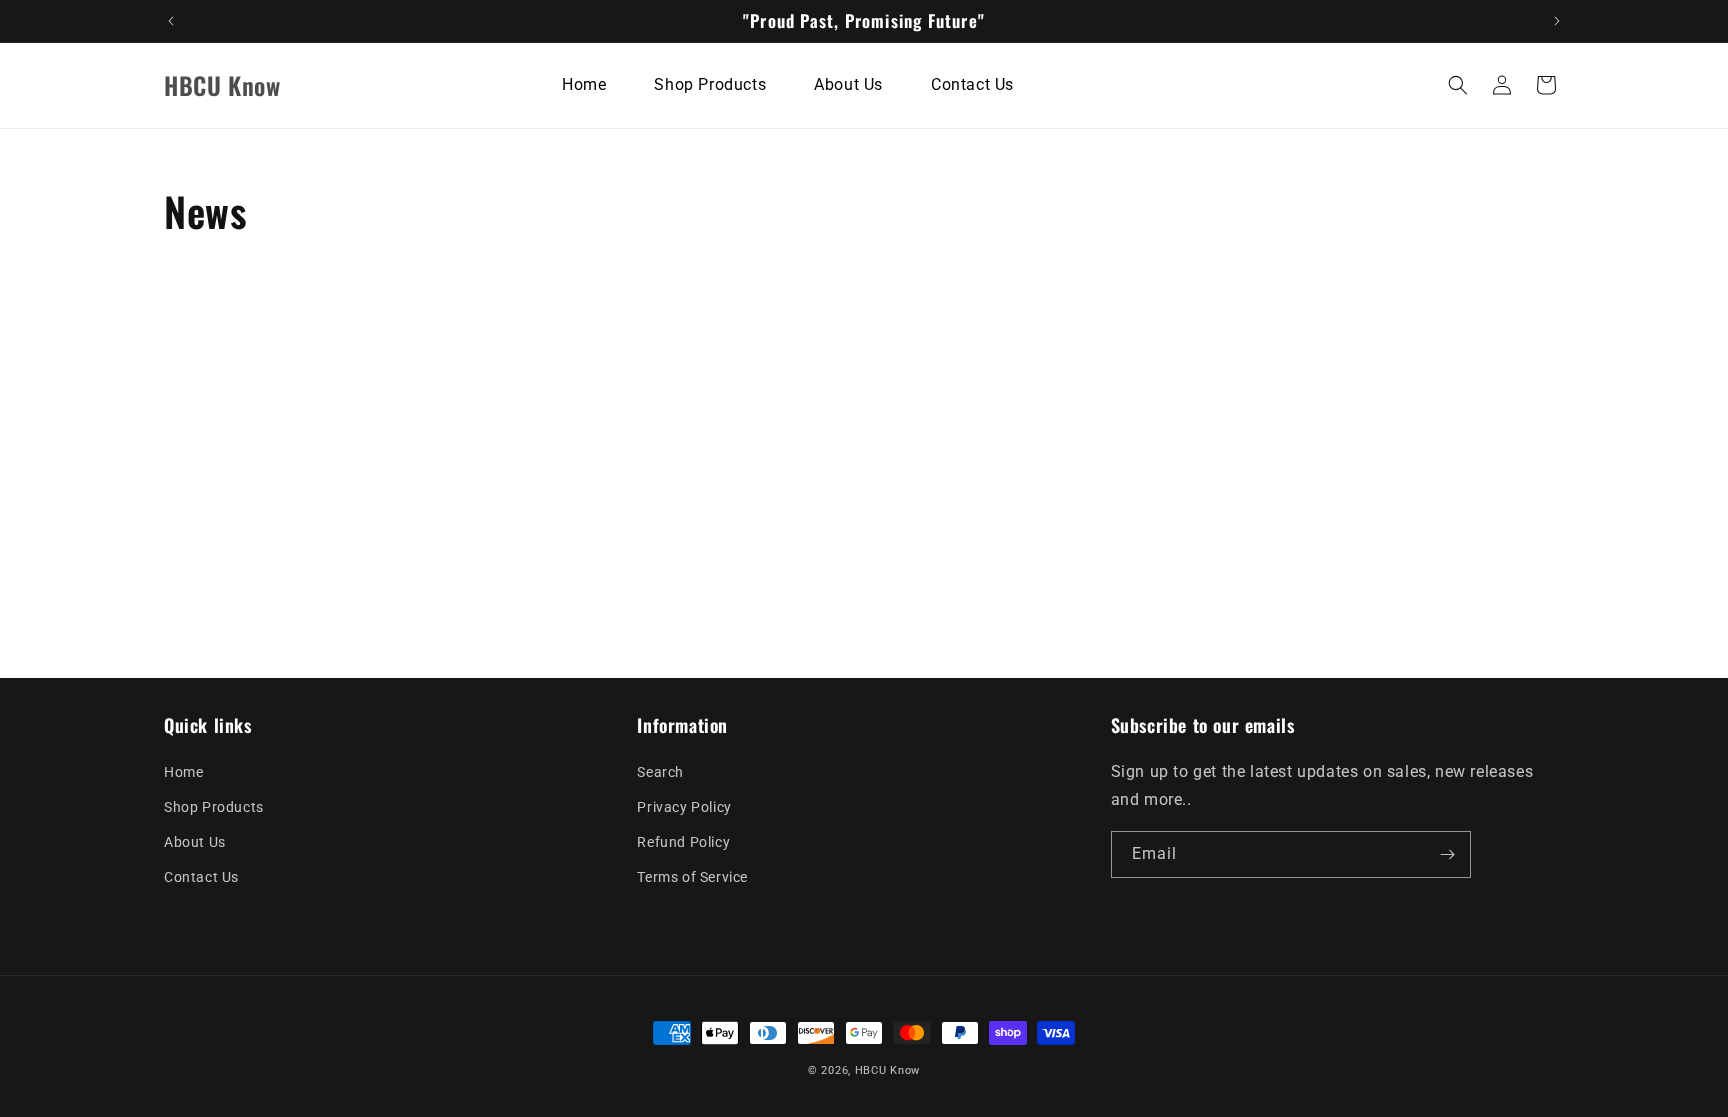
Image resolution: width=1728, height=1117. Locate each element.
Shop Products (214, 807)
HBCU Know (887, 1070)
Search (660, 772)
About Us (195, 842)
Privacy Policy (684, 807)
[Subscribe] (1448, 854)
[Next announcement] (1557, 21)
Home (183, 772)
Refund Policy (683, 842)
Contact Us (201, 877)
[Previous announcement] (171, 21)
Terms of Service (692, 877)
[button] (1458, 85)
